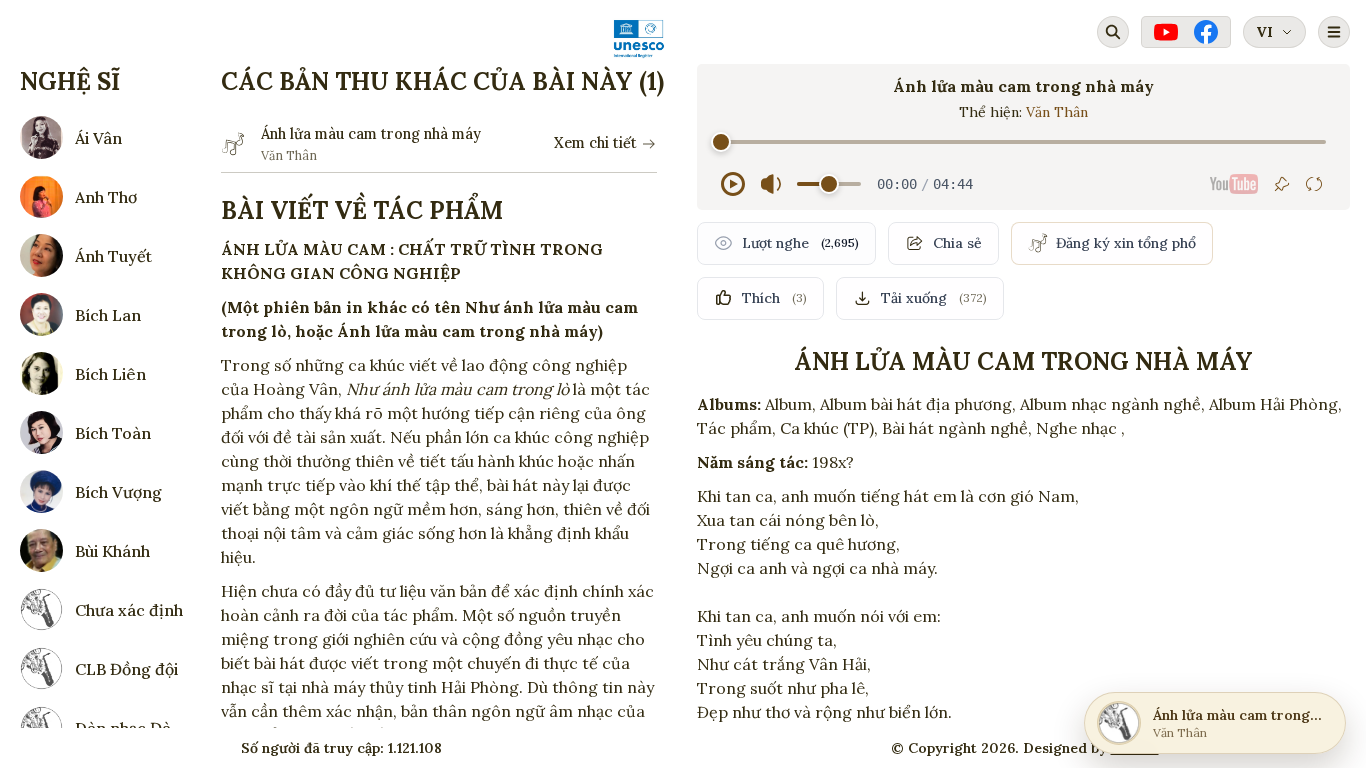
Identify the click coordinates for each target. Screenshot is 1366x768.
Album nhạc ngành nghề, (1112, 404)
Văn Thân (1057, 112)
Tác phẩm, (736, 428)
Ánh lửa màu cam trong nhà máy (371, 134)
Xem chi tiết (595, 143)
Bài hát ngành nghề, (957, 428)
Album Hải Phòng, (1275, 404)
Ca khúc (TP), (829, 428)
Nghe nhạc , (1080, 428)
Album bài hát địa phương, (918, 404)
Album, (790, 404)
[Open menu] (1334, 32)
